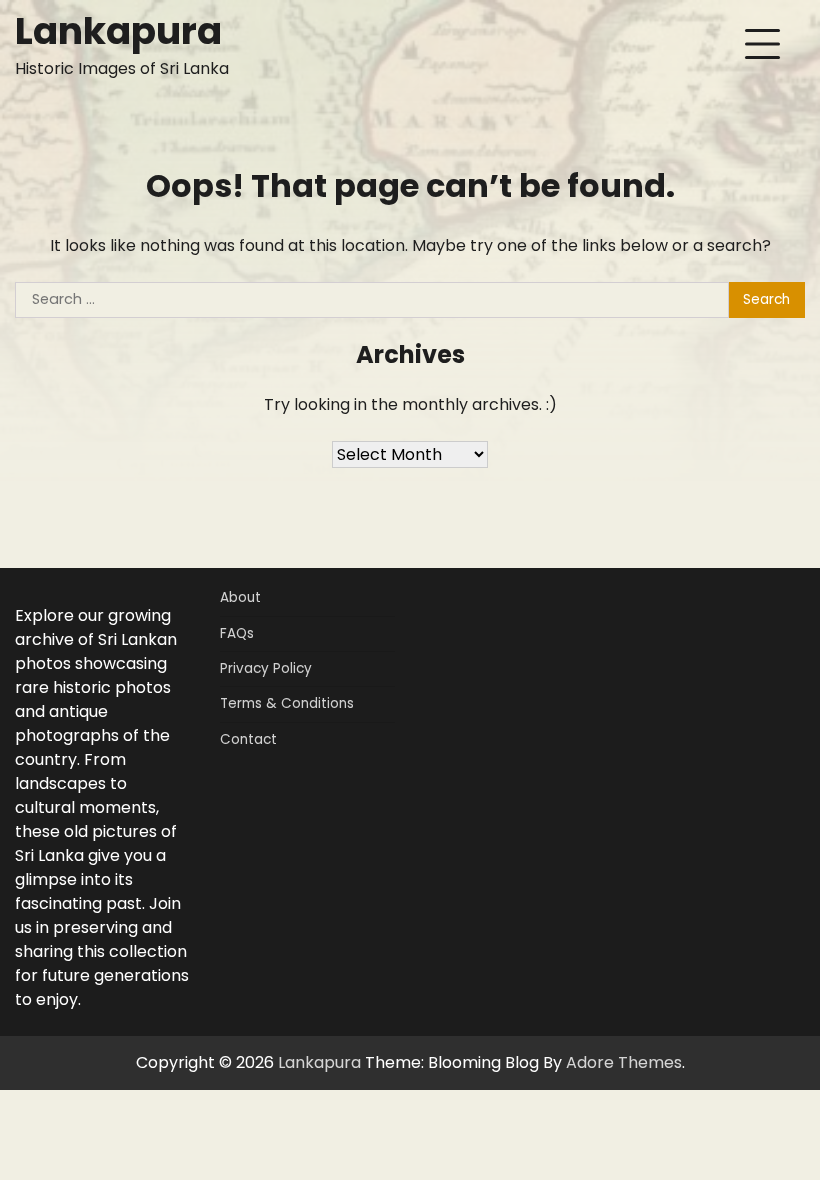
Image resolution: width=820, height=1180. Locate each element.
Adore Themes (624, 1062)
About (240, 597)
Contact (248, 739)
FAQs (237, 633)
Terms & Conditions (287, 703)
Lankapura (118, 30)
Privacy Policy (266, 668)
